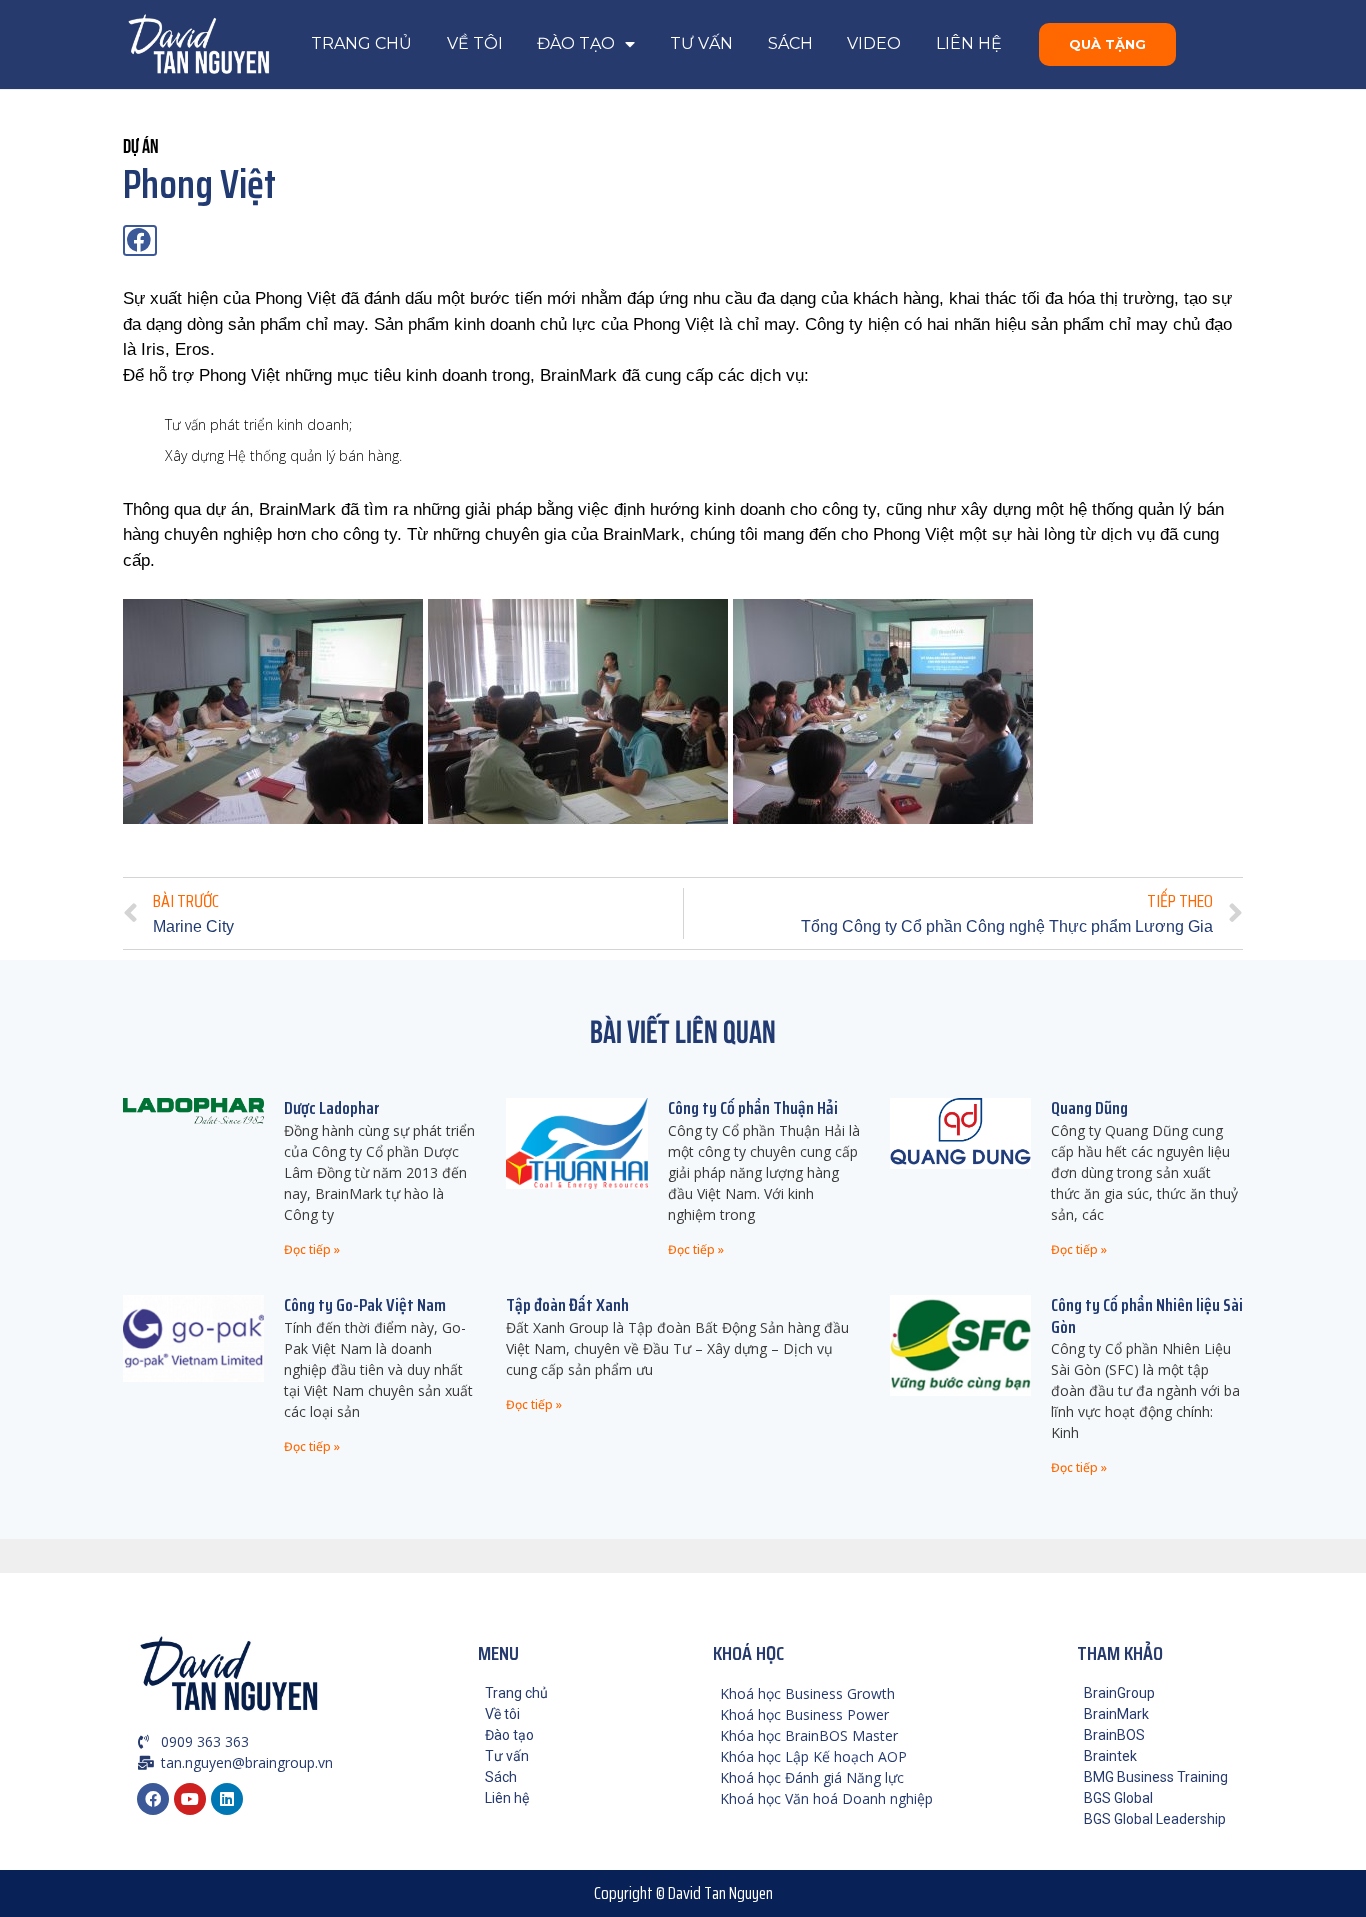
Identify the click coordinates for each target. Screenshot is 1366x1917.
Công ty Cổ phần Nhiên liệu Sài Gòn (1147, 1316)
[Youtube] (190, 1799)
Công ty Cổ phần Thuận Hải (753, 1108)
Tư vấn (701, 43)
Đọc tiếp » (312, 1249)
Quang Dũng (1089, 1108)
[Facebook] (153, 1799)
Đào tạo (576, 43)
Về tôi (475, 43)
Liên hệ (969, 43)
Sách (790, 43)
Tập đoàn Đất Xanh (567, 1305)
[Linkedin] (227, 1799)
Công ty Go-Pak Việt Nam (365, 1305)
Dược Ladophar (332, 1108)
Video (874, 43)
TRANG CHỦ (361, 43)
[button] (1107, 44)
